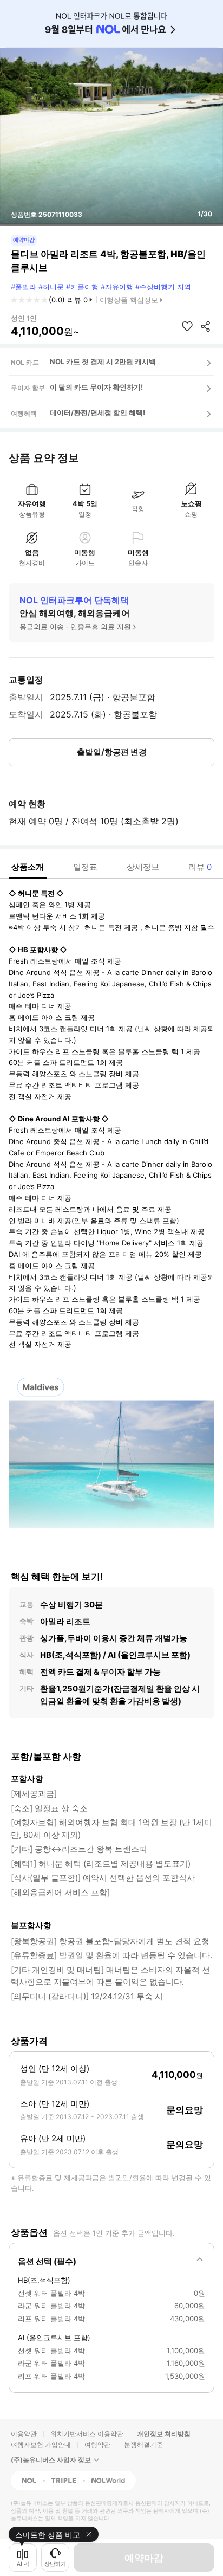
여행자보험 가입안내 (41, 2445)
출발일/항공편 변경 (112, 752)
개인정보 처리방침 (164, 2434)
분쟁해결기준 (143, 2445)
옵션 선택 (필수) (47, 2261)
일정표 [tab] (85, 867)
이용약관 (24, 2434)
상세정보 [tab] (143, 867)
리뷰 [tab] (200, 867)
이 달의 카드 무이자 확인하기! (96, 387)
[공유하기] (206, 326)
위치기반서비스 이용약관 (87, 2434)
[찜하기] (187, 326)
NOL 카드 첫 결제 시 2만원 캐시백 (103, 361)
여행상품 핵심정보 (129, 300)
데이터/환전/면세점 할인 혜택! (97, 412)
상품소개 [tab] (28, 867)
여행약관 (97, 2445)
